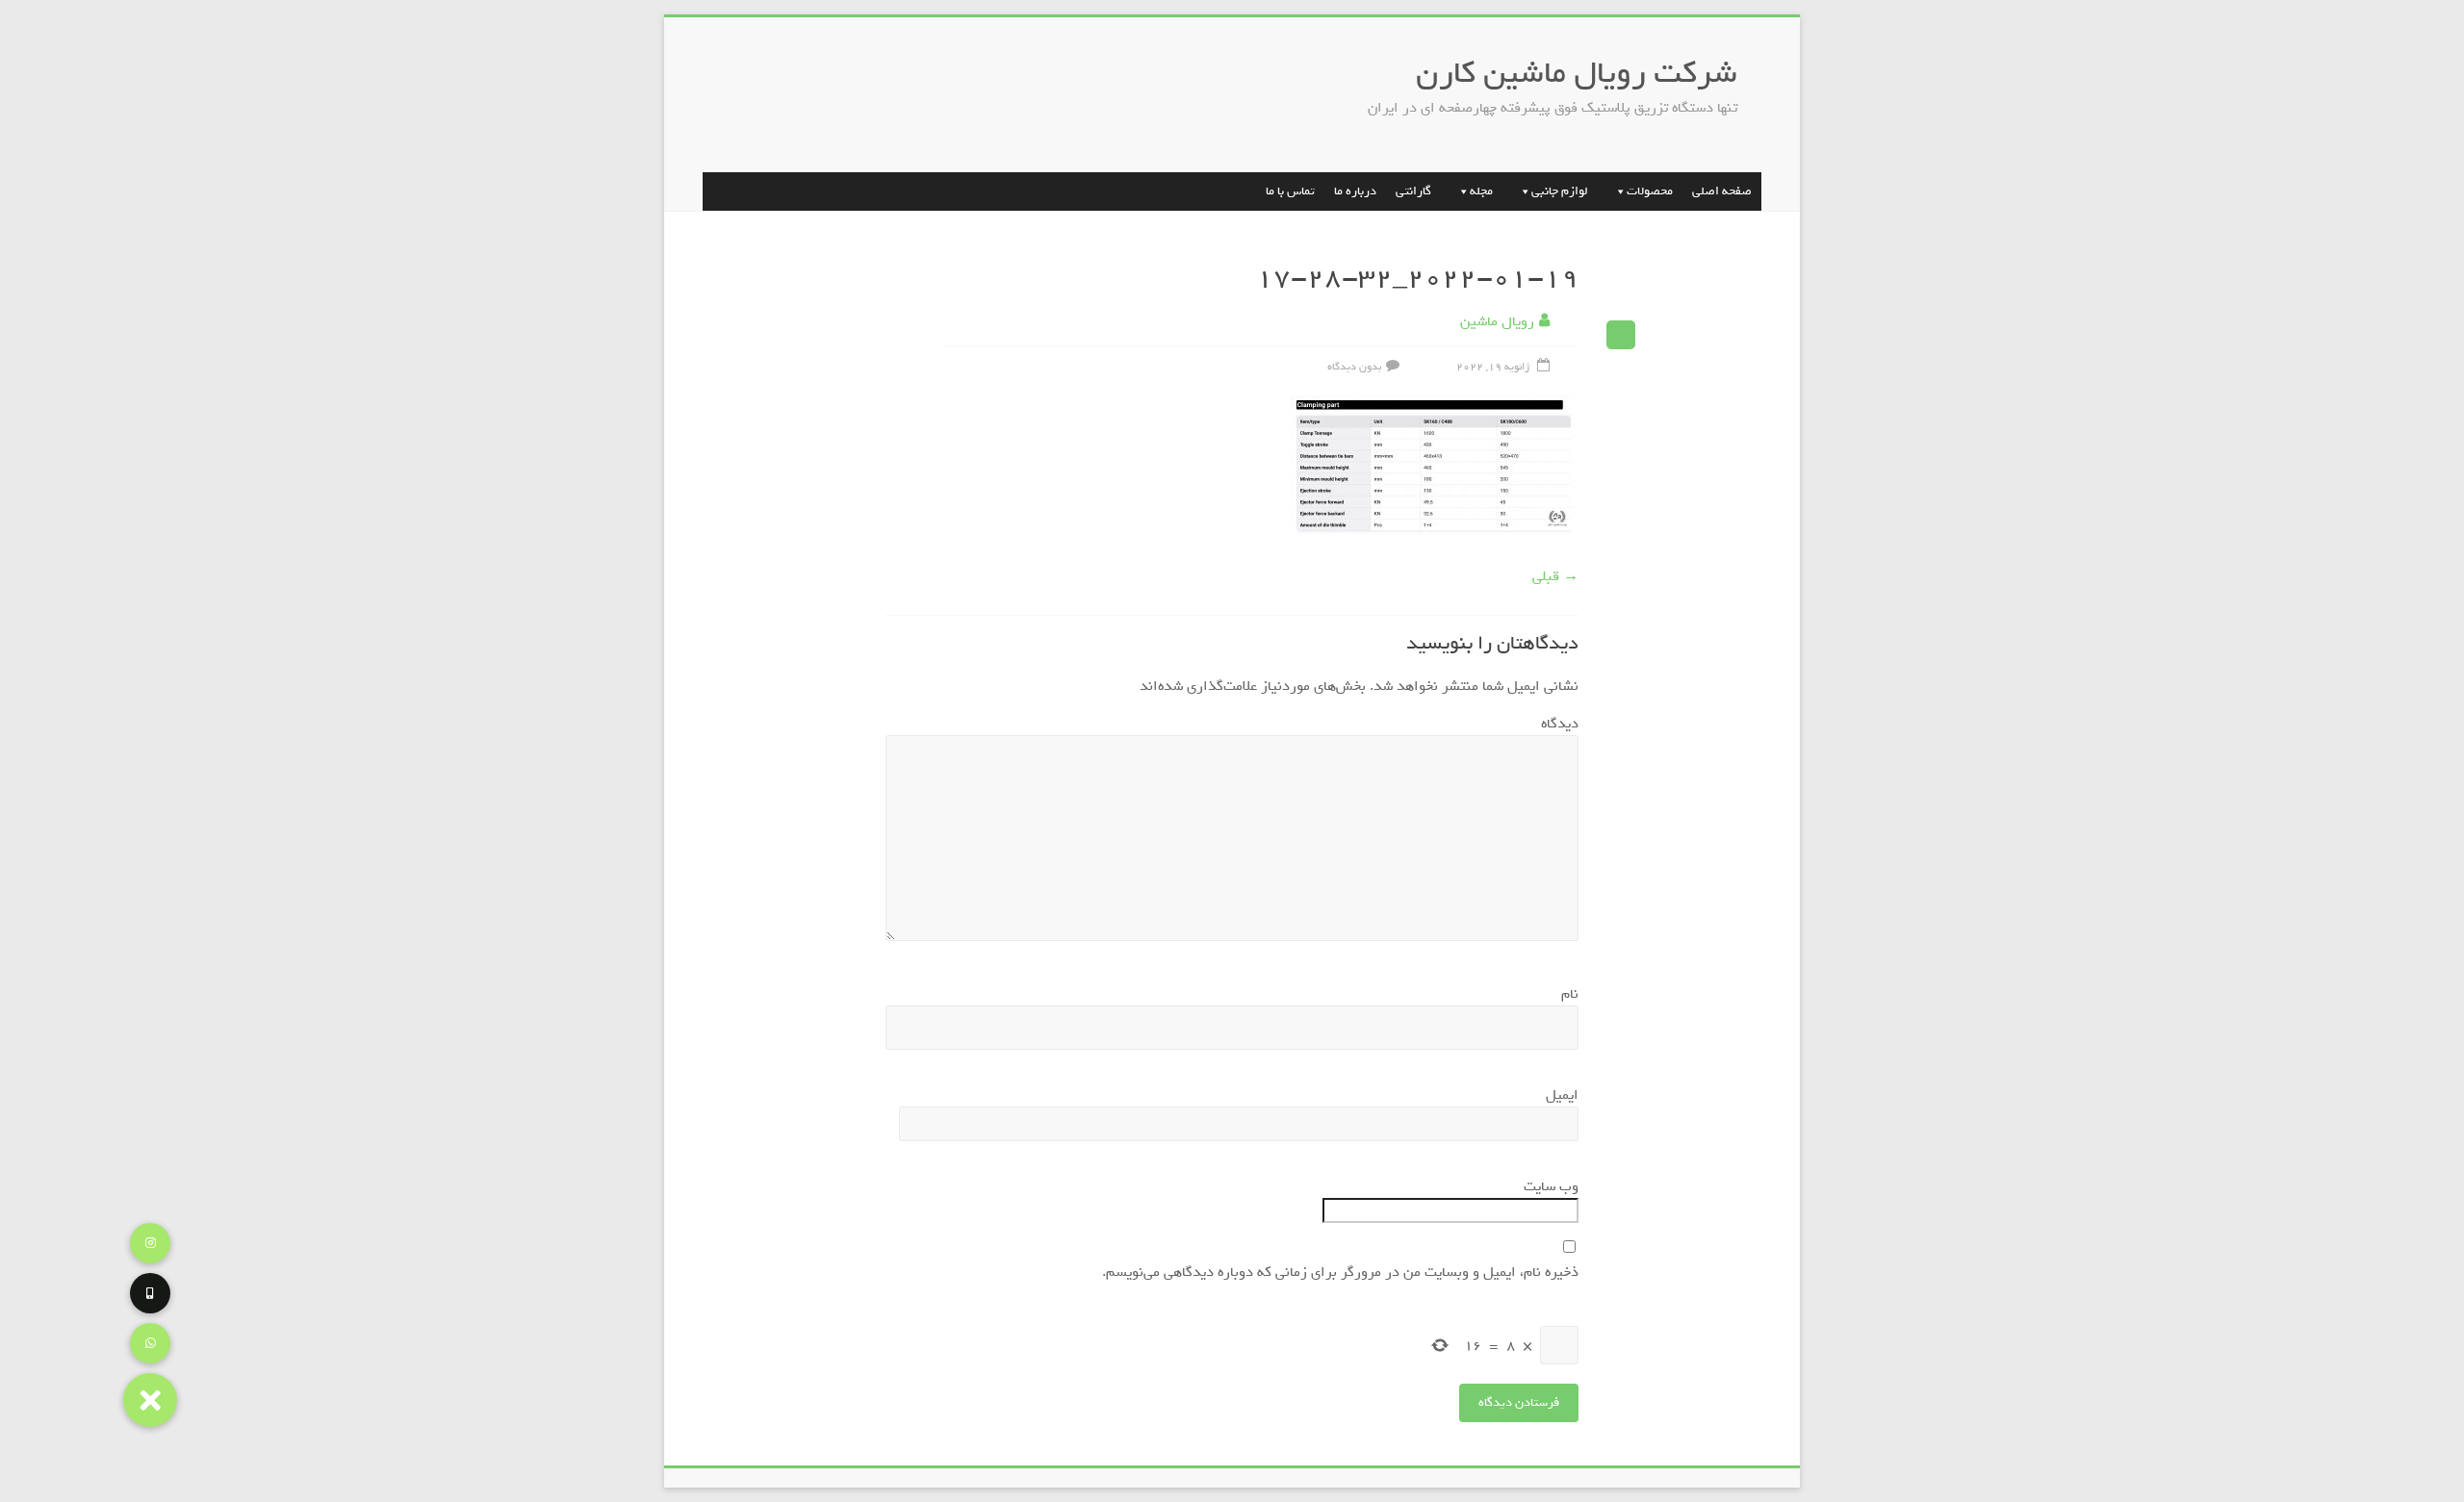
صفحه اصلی (1722, 191)
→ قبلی (1555, 576)
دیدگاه (1555, 724)
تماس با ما (1290, 191)
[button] (150, 1400)
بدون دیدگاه (1354, 367)
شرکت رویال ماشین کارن (1577, 73)
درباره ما (1355, 191)
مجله (1481, 191)
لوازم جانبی (1560, 191)
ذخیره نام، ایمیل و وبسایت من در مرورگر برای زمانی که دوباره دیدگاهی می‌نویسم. (1340, 1272)
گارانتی (1413, 191)
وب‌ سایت (1551, 1186)
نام (1566, 994)
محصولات (1650, 191)
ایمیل (1558, 1095)
